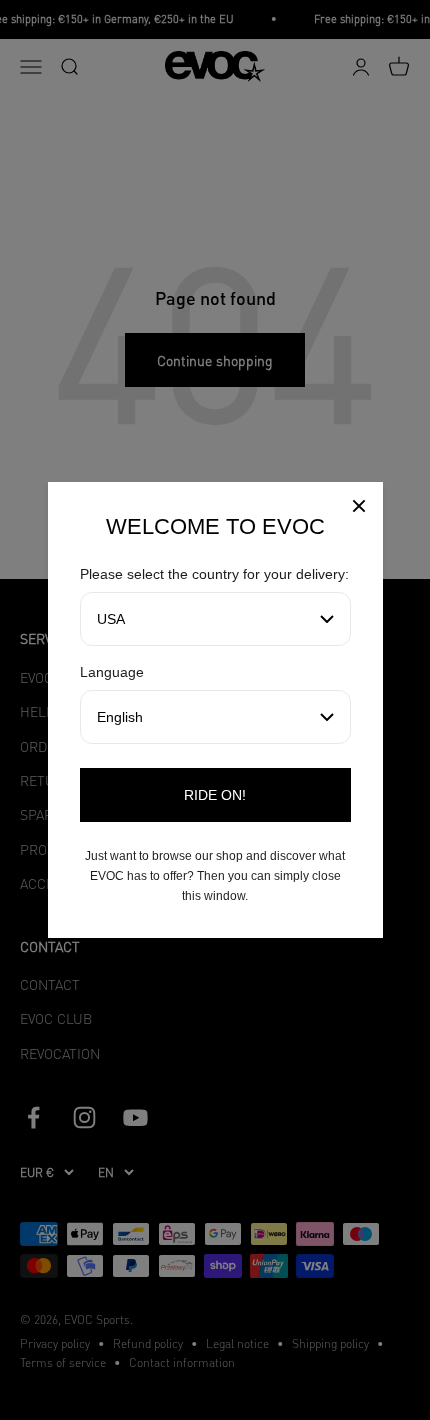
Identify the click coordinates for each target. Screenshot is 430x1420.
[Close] (359, 508)
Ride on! (215, 795)
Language (112, 672)
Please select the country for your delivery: (214, 574)
